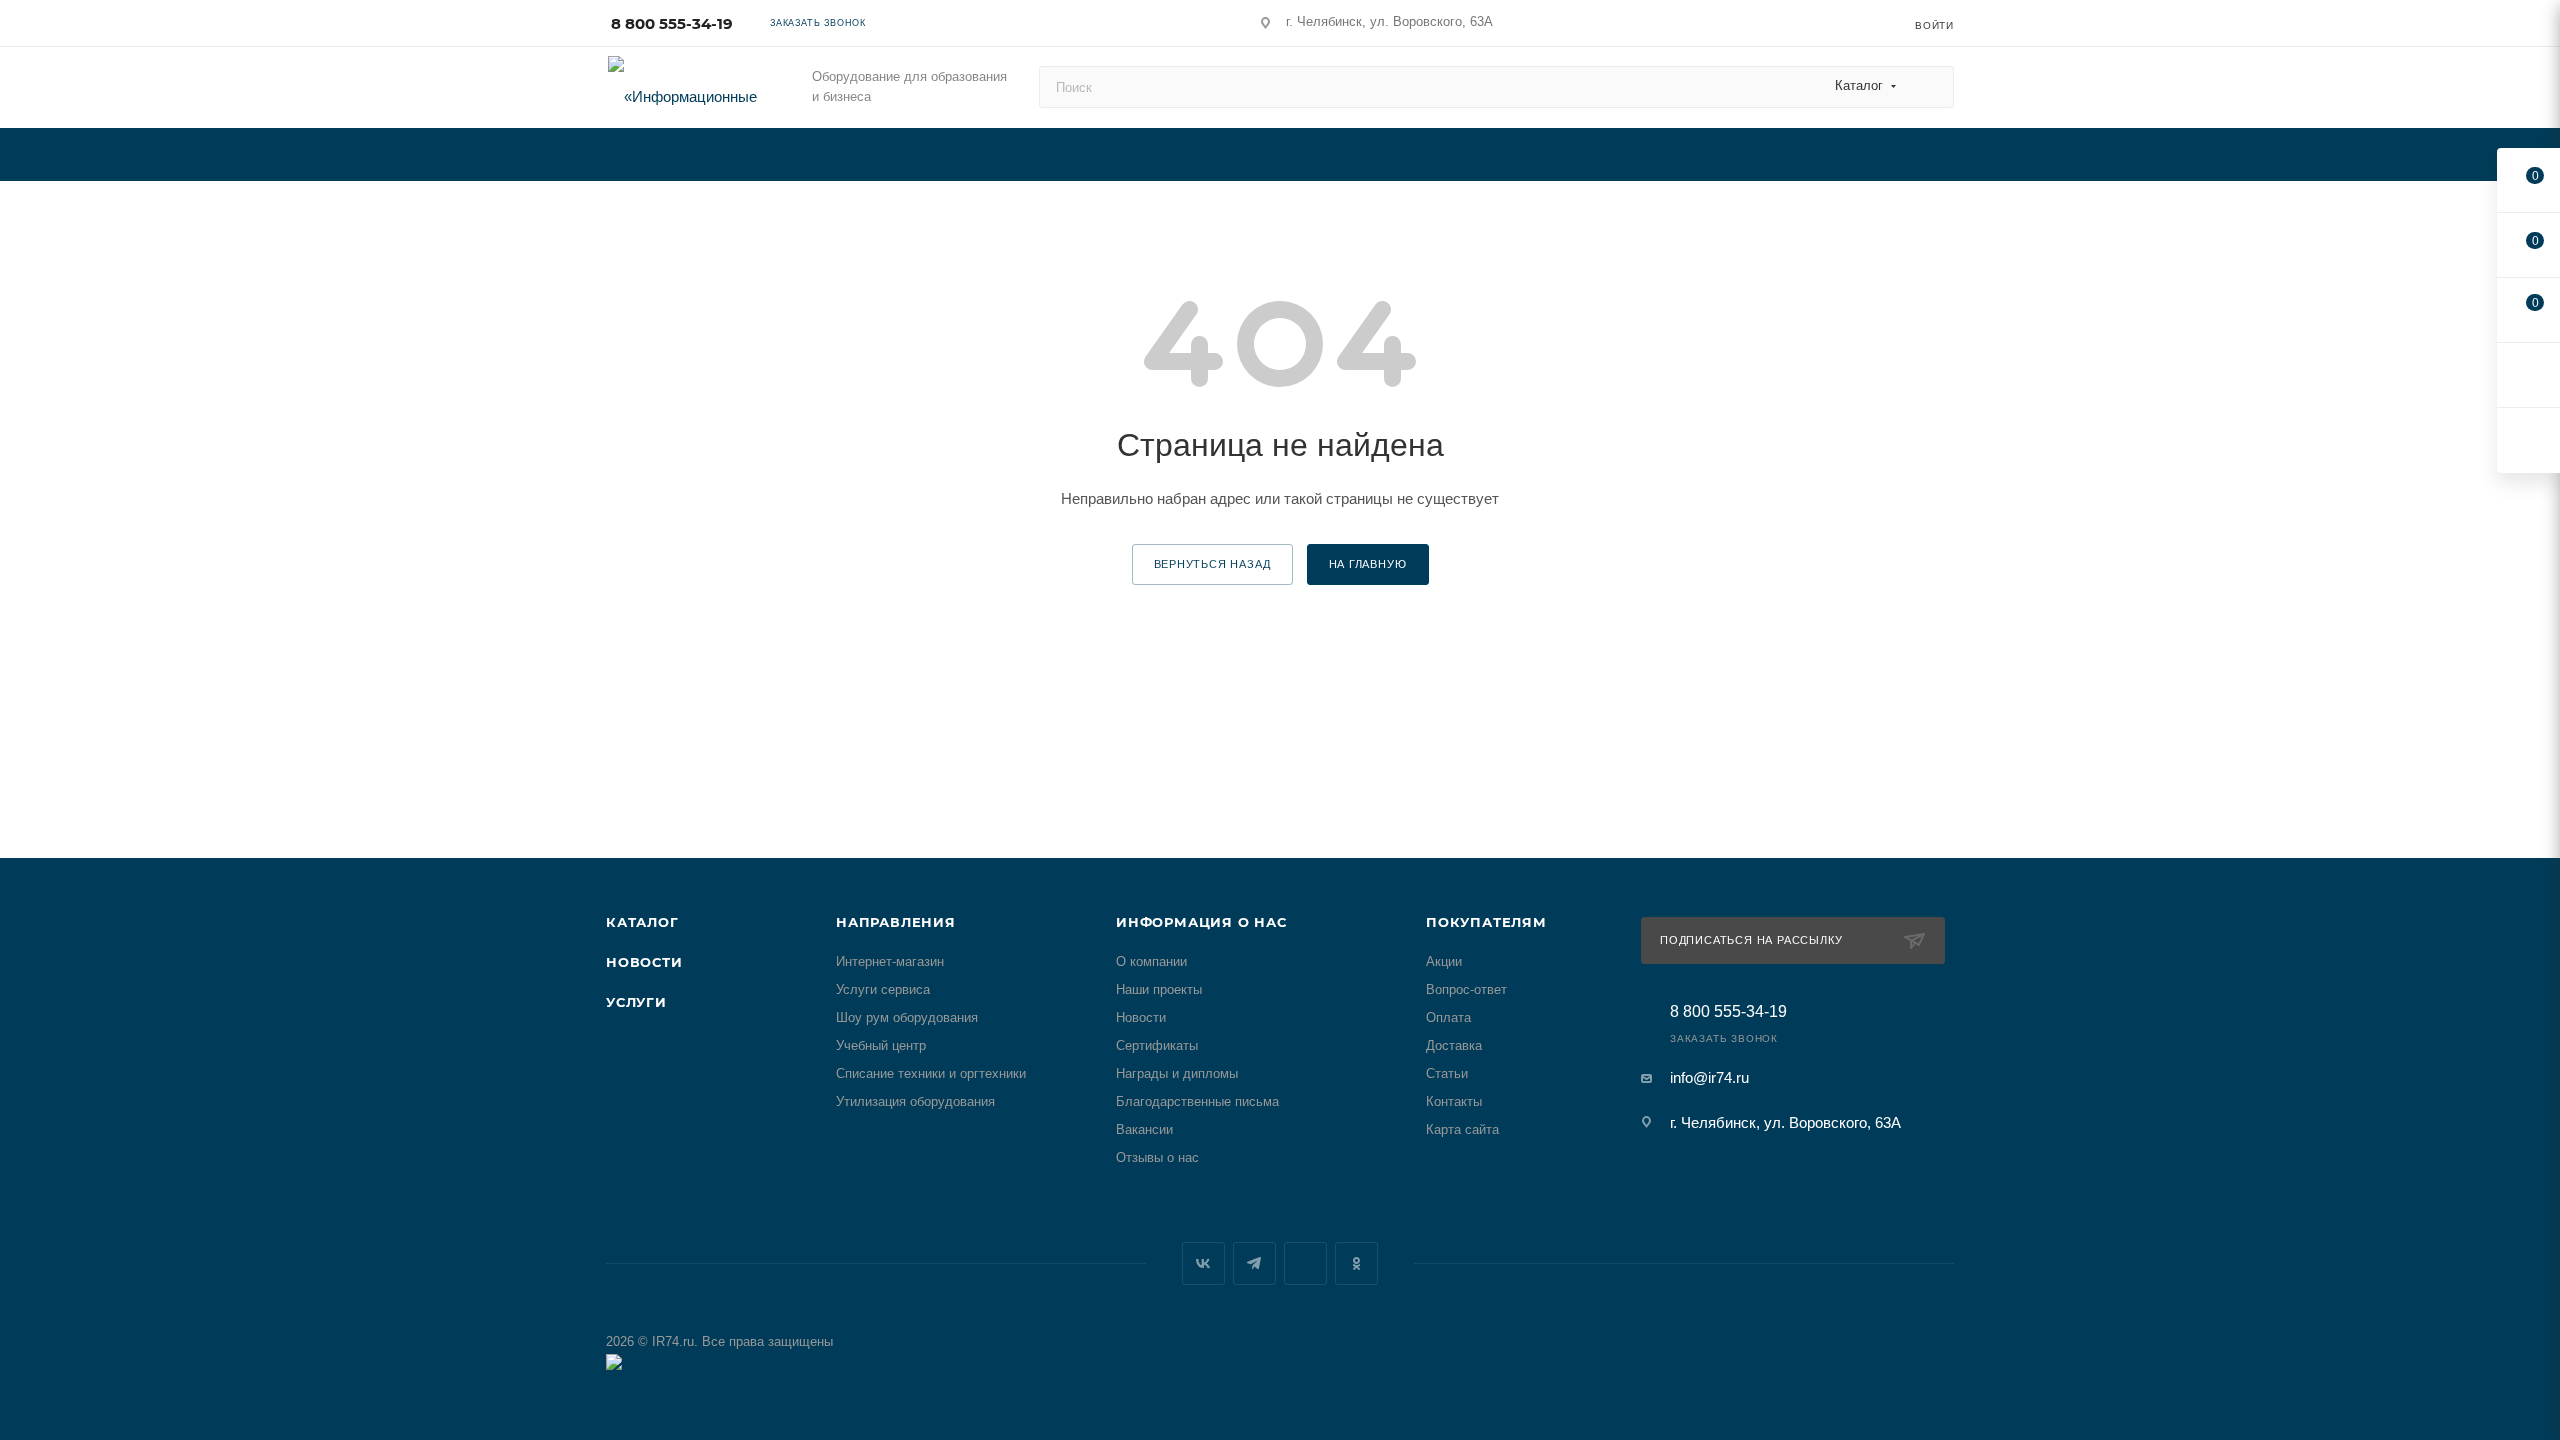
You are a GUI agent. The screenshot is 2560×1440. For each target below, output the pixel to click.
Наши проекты (1159, 989)
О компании (1151, 961)
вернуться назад (1212, 564)
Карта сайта (1462, 1129)
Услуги (636, 1002)
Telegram (1254, 1263)
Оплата (1448, 1017)
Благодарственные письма (1197, 1101)
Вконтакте (1203, 1263)
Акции (1444, 961)
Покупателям (1486, 922)
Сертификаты (1157, 1045)
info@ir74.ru (1709, 1077)
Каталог (642, 922)
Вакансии (1144, 1129)
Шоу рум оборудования (907, 1017)
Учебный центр (881, 1045)
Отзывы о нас (1157, 1157)
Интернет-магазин (890, 961)
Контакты (1454, 1101)
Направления (896, 922)
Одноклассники (1356, 1263)
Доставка (1454, 1045)
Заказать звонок (818, 23)
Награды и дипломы (1177, 1073)
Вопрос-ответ (1466, 989)
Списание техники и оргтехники (931, 1073)
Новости (644, 962)
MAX (1305, 1263)
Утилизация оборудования (915, 1101)
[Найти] (1929, 87)
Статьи (1447, 1073)
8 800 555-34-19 (672, 23)
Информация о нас (1201, 922)
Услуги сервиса (883, 989)
